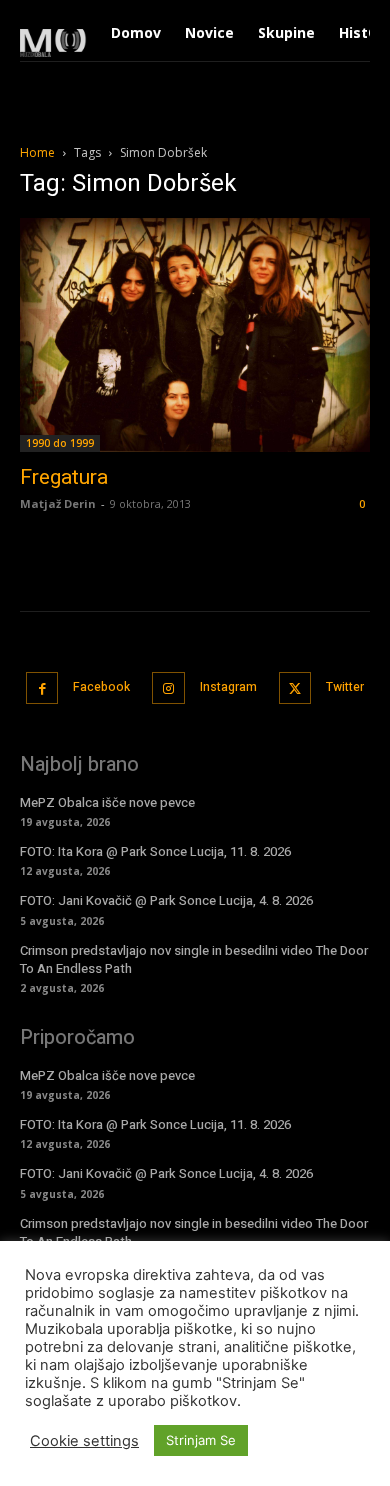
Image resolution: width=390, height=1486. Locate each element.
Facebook (101, 687)
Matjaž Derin (58, 503)
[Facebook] (42, 688)
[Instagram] (168, 688)
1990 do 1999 (60, 443)
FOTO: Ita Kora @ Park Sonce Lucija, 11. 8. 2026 (155, 851)
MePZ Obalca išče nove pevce (107, 802)
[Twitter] (295, 688)
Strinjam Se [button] (201, 1440)
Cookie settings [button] (84, 1441)
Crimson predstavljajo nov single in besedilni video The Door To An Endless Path (194, 959)
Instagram (228, 687)
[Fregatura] (195, 335)
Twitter (345, 687)
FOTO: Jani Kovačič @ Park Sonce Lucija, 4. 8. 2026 (166, 900)
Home (37, 152)
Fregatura (64, 477)
